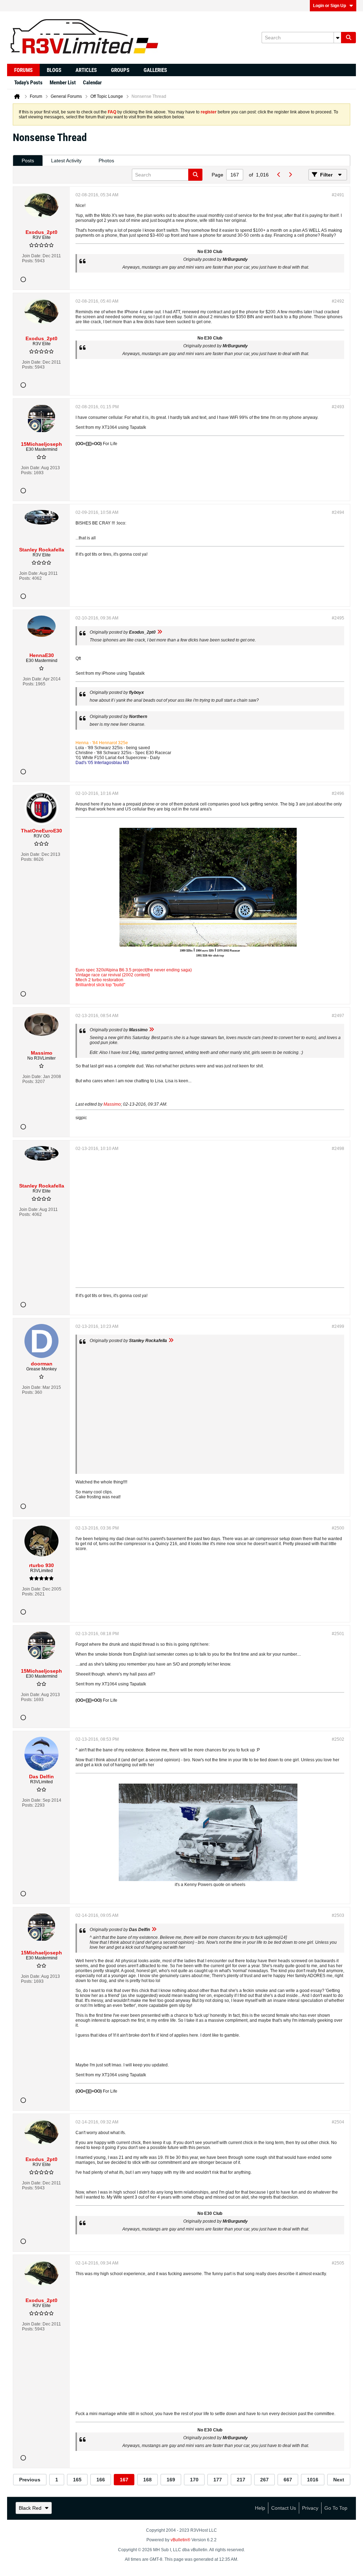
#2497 (338, 1016)
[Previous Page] (279, 175)
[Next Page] (290, 175)
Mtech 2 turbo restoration (99, 980)
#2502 (338, 1739)
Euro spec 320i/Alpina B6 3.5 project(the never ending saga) (134, 970)
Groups (120, 70)
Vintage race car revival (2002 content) (113, 975)
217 (241, 2480)
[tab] (28, 161)
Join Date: (32, 256)
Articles (86, 70)
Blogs (54, 70)
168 (147, 2480)
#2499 (338, 1326)
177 (218, 2480)
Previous (30, 2480)
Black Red (30, 2508)
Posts (28, 161)
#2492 (338, 301)
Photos (106, 161)
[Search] (348, 38)
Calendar (92, 83)
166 (101, 2480)
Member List (63, 83)
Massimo (112, 1104)
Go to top (336, 2508)
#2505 (338, 2263)
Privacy (310, 2508)
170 (194, 2480)
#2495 (338, 618)
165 (77, 2480)
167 (124, 2480)
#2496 (338, 793)
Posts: (28, 261)
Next (339, 2480)
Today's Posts (28, 83)
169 (171, 2480)
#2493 (338, 407)
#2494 (338, 512)
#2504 (338, 2122)
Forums (23, 70)
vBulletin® (180, 2540)
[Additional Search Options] (337, 38)
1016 (313, 2480)
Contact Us (284, 2508)
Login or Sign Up (330, 6)
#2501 (338, 1634)
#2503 (338, 1915)
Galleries (155, 70)
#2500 (338, 1528)
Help (260, 2508)
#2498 (338, 1149)
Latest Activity (66, 161)
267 (264, 2480)
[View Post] (160, 632)
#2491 (338, 195)
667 (288, 2480)
